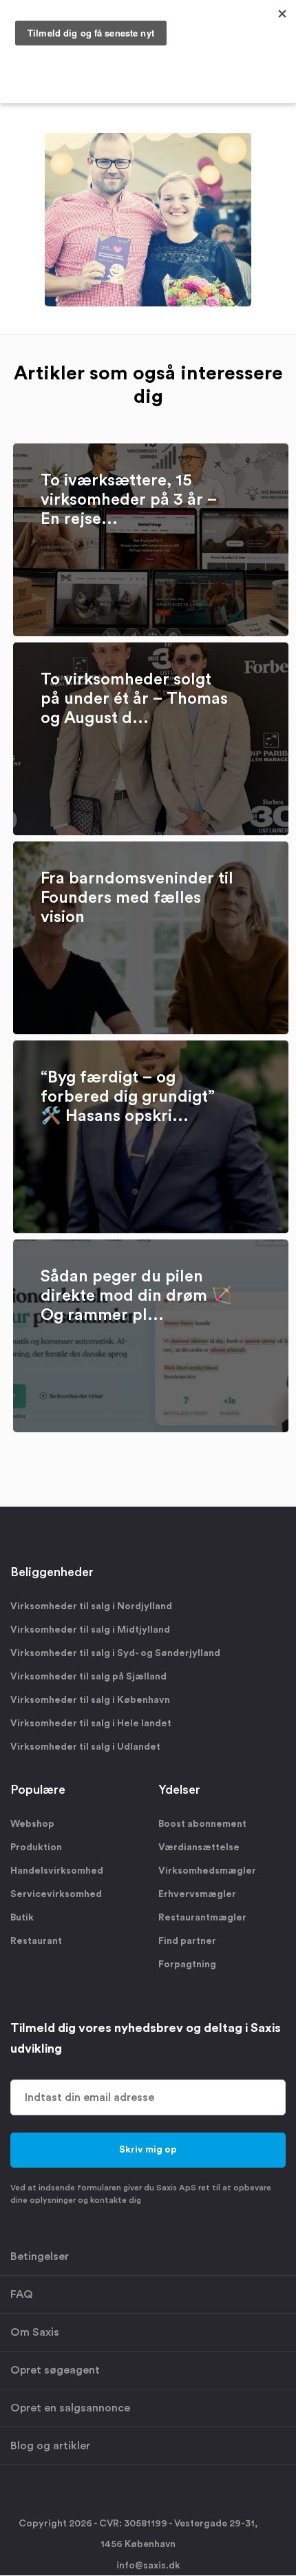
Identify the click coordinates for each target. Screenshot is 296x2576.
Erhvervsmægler (197, 1894)
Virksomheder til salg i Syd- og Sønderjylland (115, 1653)
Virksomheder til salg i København (90, 1700)
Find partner (187, 1941)
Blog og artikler (50, 2446)
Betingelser (40, 2256)
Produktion (36, 1847)
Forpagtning (187, 1965)
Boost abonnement (202, 1824)
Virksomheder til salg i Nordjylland (91, 1606)
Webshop (32, 1824)
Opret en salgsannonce (70, 2408)
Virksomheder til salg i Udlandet (85, 1747)
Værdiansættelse (199, 1847)
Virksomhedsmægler (207, 1871)
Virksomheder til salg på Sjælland (88, 1677)
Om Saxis (35, 2332)
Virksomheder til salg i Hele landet (91, 1724)
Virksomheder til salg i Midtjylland (90, 1630)
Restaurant (36, 1941)
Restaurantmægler (202, 1918)
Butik (22, 1918)
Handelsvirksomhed (57, 1871)
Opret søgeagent (55, 2370)
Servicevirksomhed (56, 1894)
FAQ (22, 2294)
